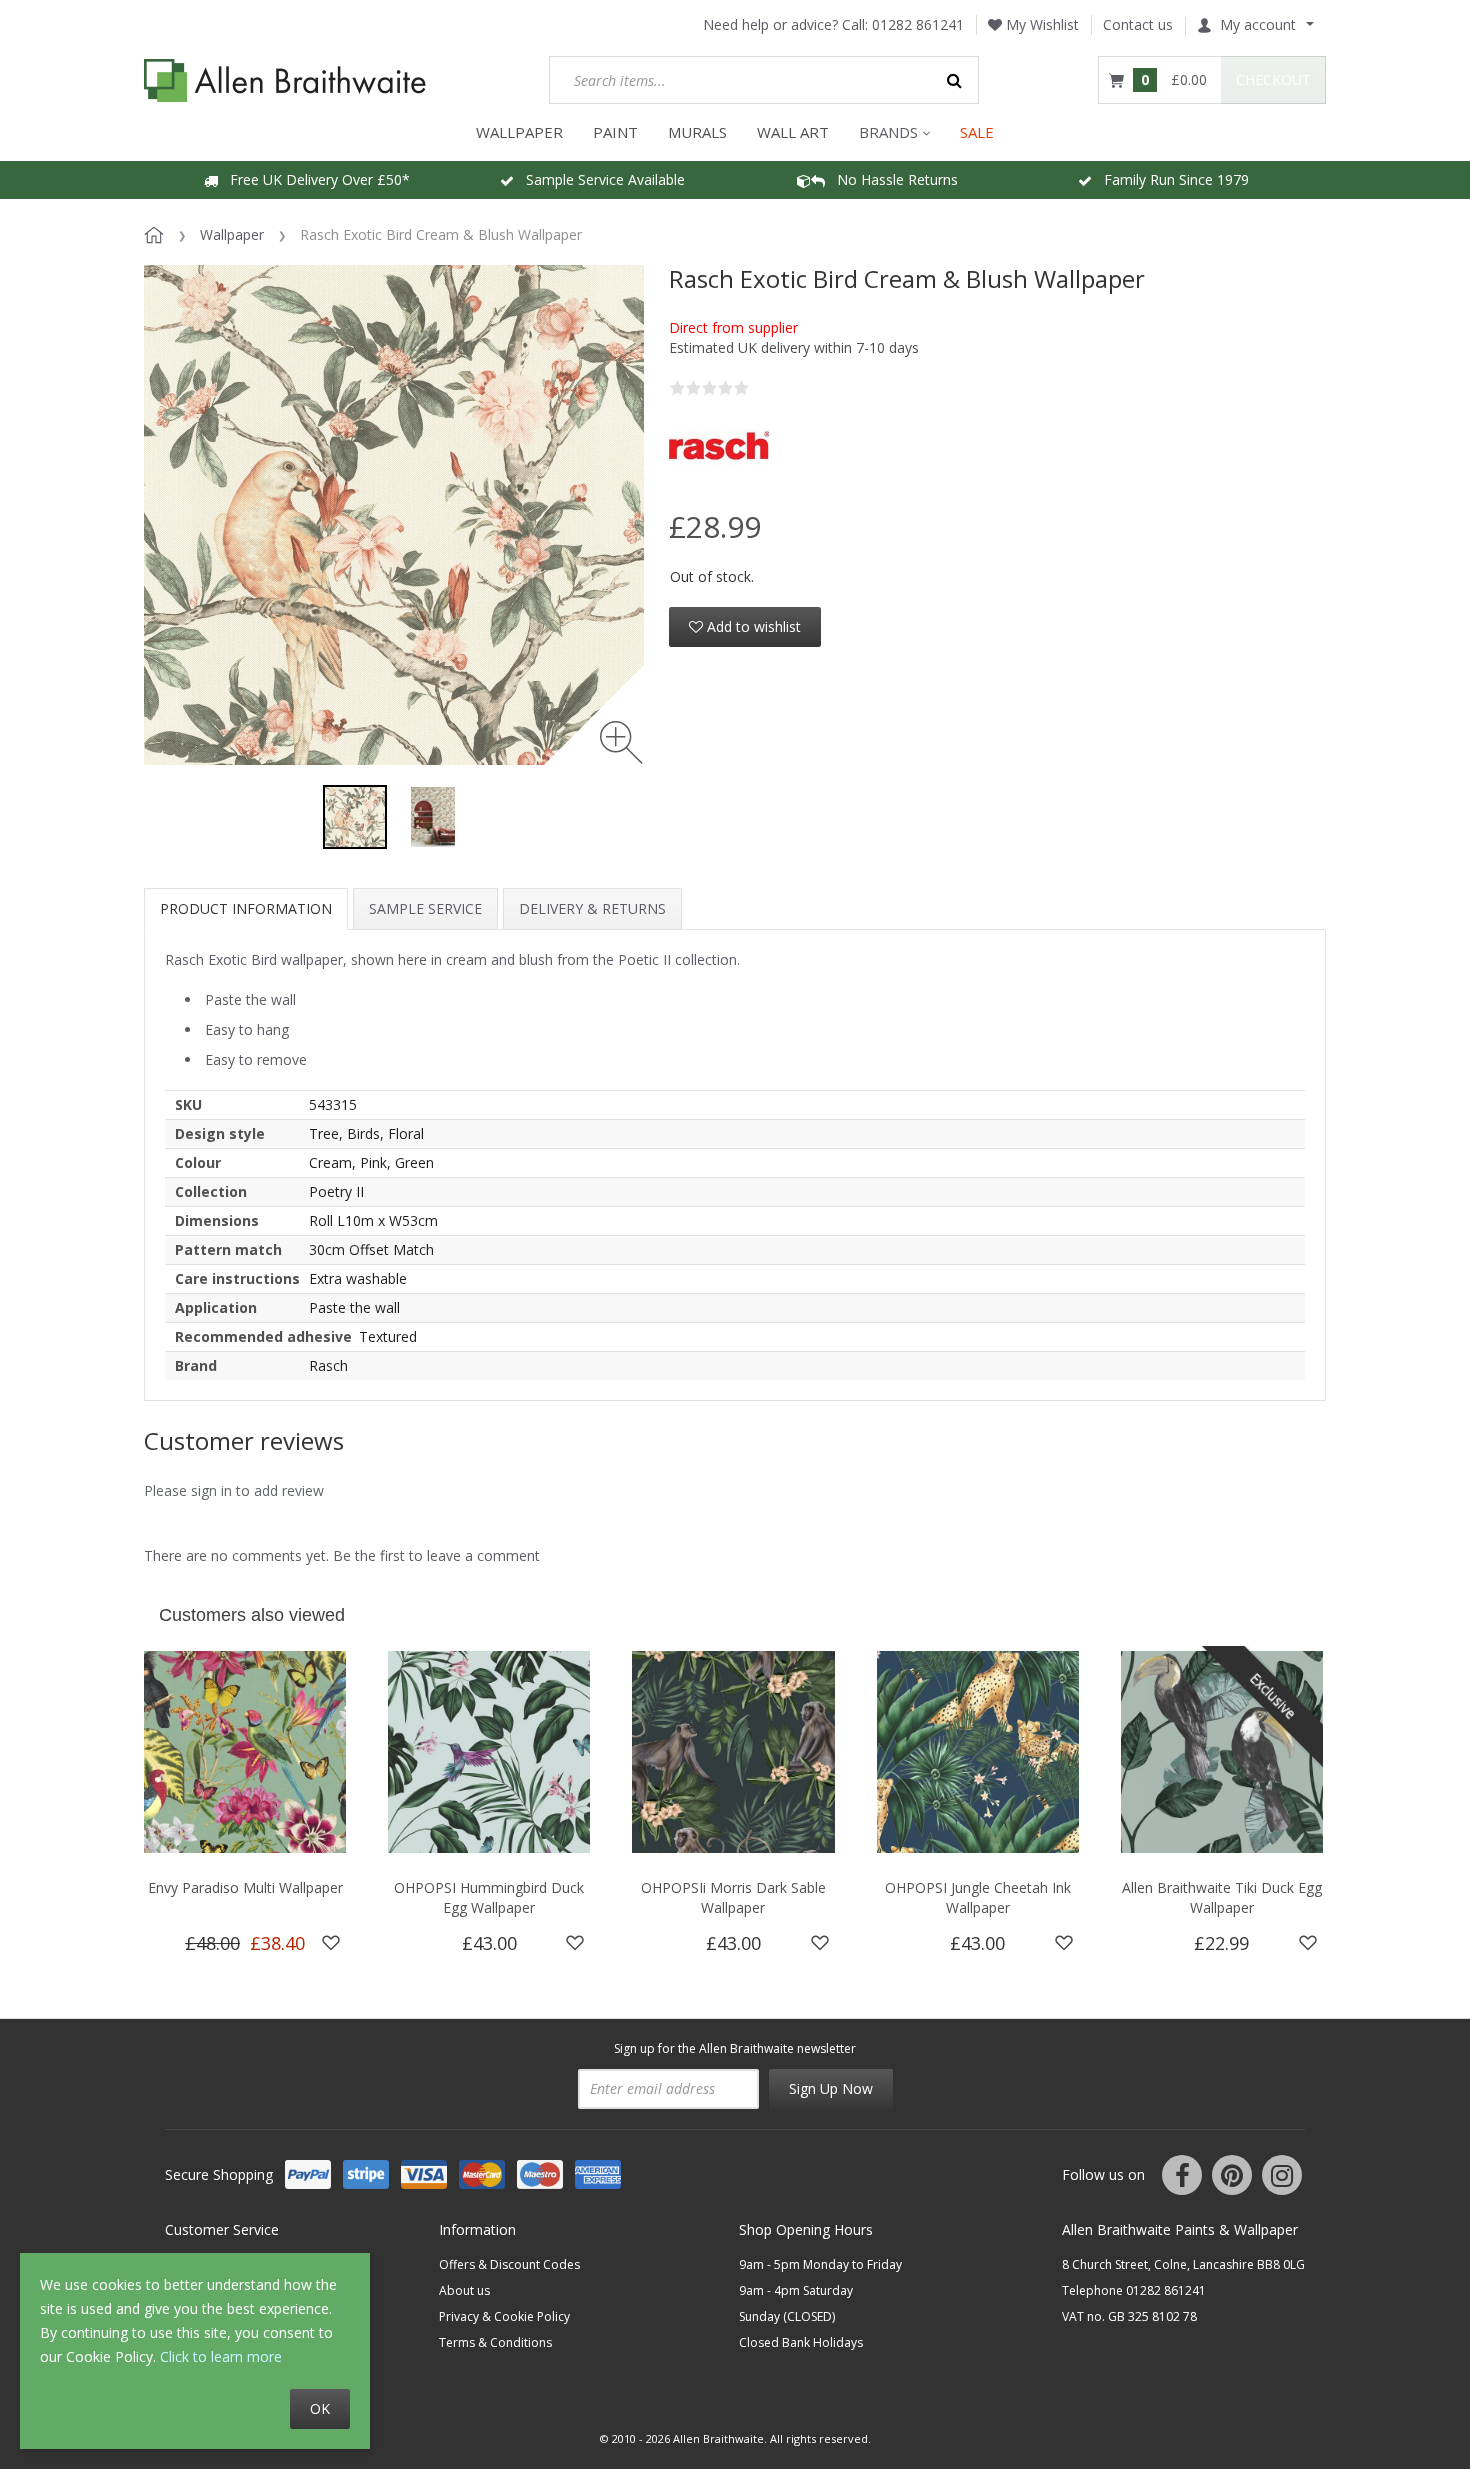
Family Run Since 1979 (1170, 179)
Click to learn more (221, 2356)
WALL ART (793, 132)
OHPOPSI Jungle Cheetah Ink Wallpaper (978, 1897)
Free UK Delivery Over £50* (314, 179)
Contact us (1138, 24)
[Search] (955, 80)
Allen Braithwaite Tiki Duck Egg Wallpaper (1222, 1897)
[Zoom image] (621, 742)
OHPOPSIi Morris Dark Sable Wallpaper (733, 1897)
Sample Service (425, 908)
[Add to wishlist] (331, 1943)
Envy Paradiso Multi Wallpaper (245, 1887)
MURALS (697, 132)
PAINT (615, 132)
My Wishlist (1040, 24)
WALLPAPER (519, 132)
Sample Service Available (599, 179)
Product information (246, 908)
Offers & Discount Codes (509, 2264)
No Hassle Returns (891, 179)
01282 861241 (918, 24)
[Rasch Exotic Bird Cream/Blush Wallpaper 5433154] (355, 817)
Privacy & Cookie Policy (504, 2316)
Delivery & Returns (592, 908)
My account (1258, 24)
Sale (977, 132)
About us (464, 2290)
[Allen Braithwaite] (285, 80)
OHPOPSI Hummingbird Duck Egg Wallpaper (489, 1897)
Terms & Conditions (495, 2342)
